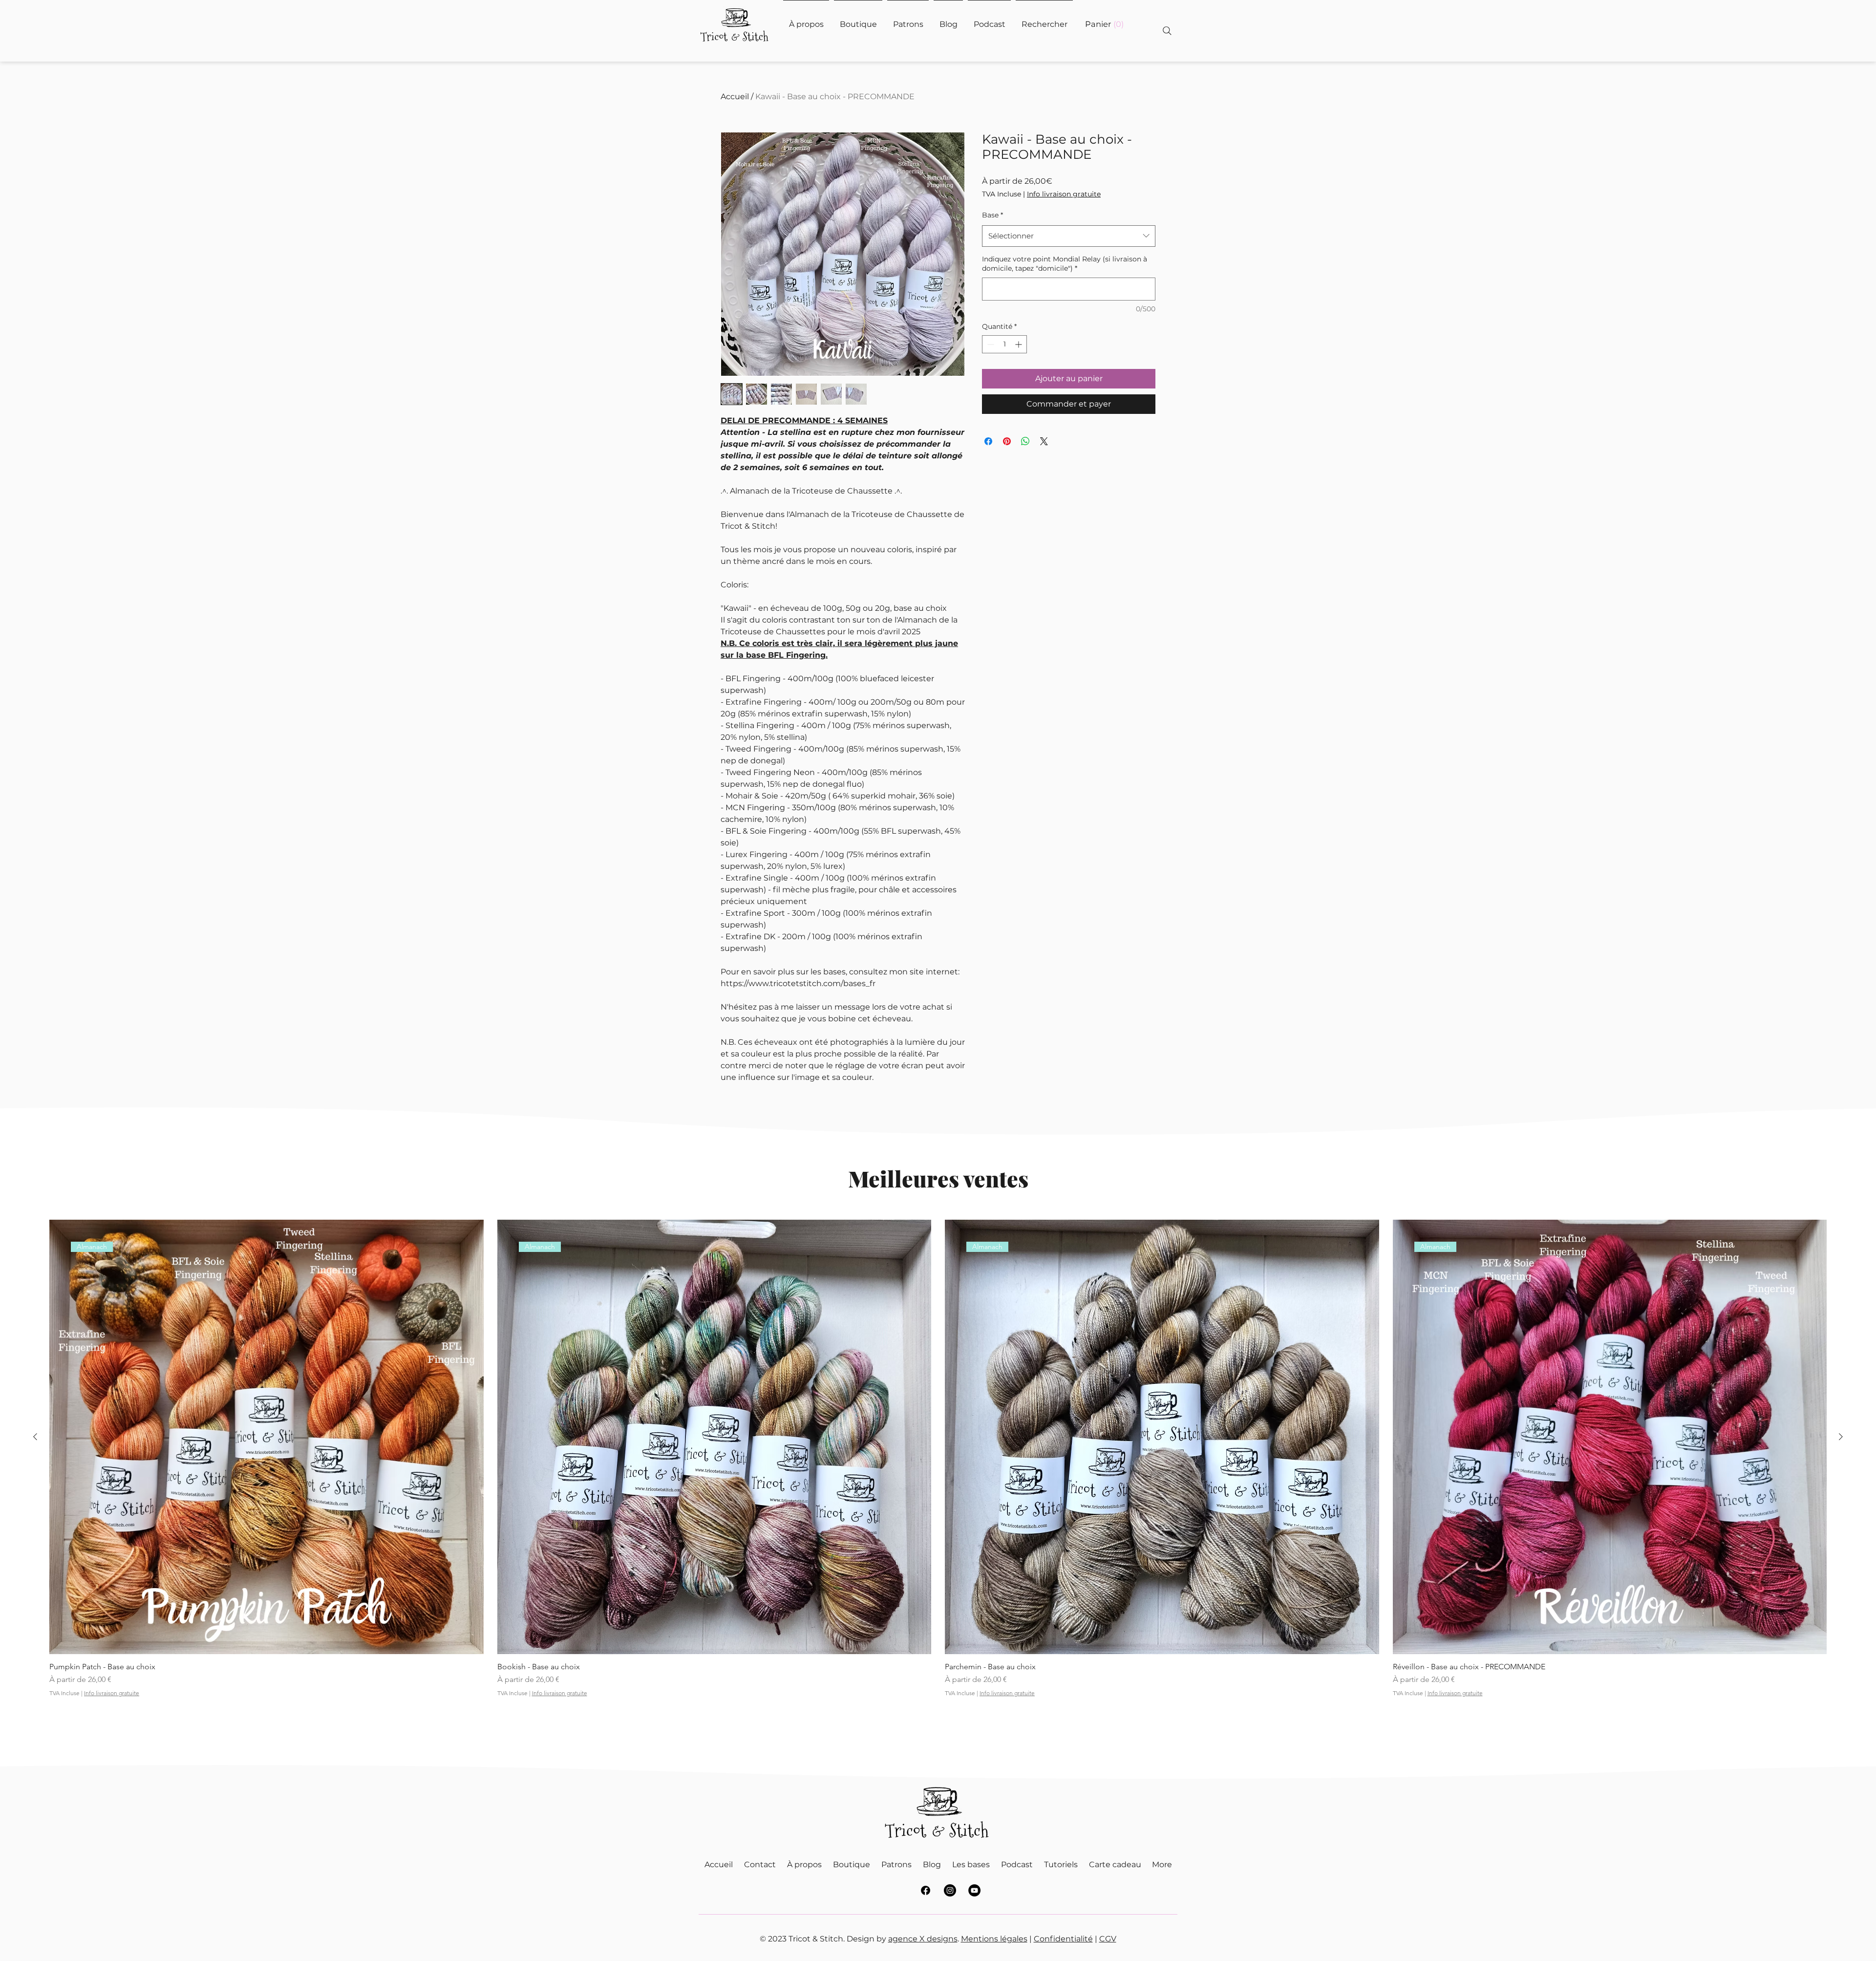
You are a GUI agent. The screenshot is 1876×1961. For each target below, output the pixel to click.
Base (992, 215)
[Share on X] (1044, 441)
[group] (938, 1471)
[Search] (1167, 31)
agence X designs (923, 1939)
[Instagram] (950, 1890)
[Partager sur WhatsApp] (1025, 441)
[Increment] (1019, 344)
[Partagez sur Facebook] (988, 441)
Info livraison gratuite (1064, 194)
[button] (1104, 24)
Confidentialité (1063, 1939)
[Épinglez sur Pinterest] (1007, 441)
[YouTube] (974, 1890)
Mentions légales (994, 1939)
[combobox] (1069, 236)
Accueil (735, 97)
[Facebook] (926, 1890)
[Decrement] (990, 344)
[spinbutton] (1004, 344)
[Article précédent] (35, 1437)
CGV (1108, 1939)
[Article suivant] (1841, 1437)
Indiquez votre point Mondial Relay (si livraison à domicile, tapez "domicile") (1065, 264)
